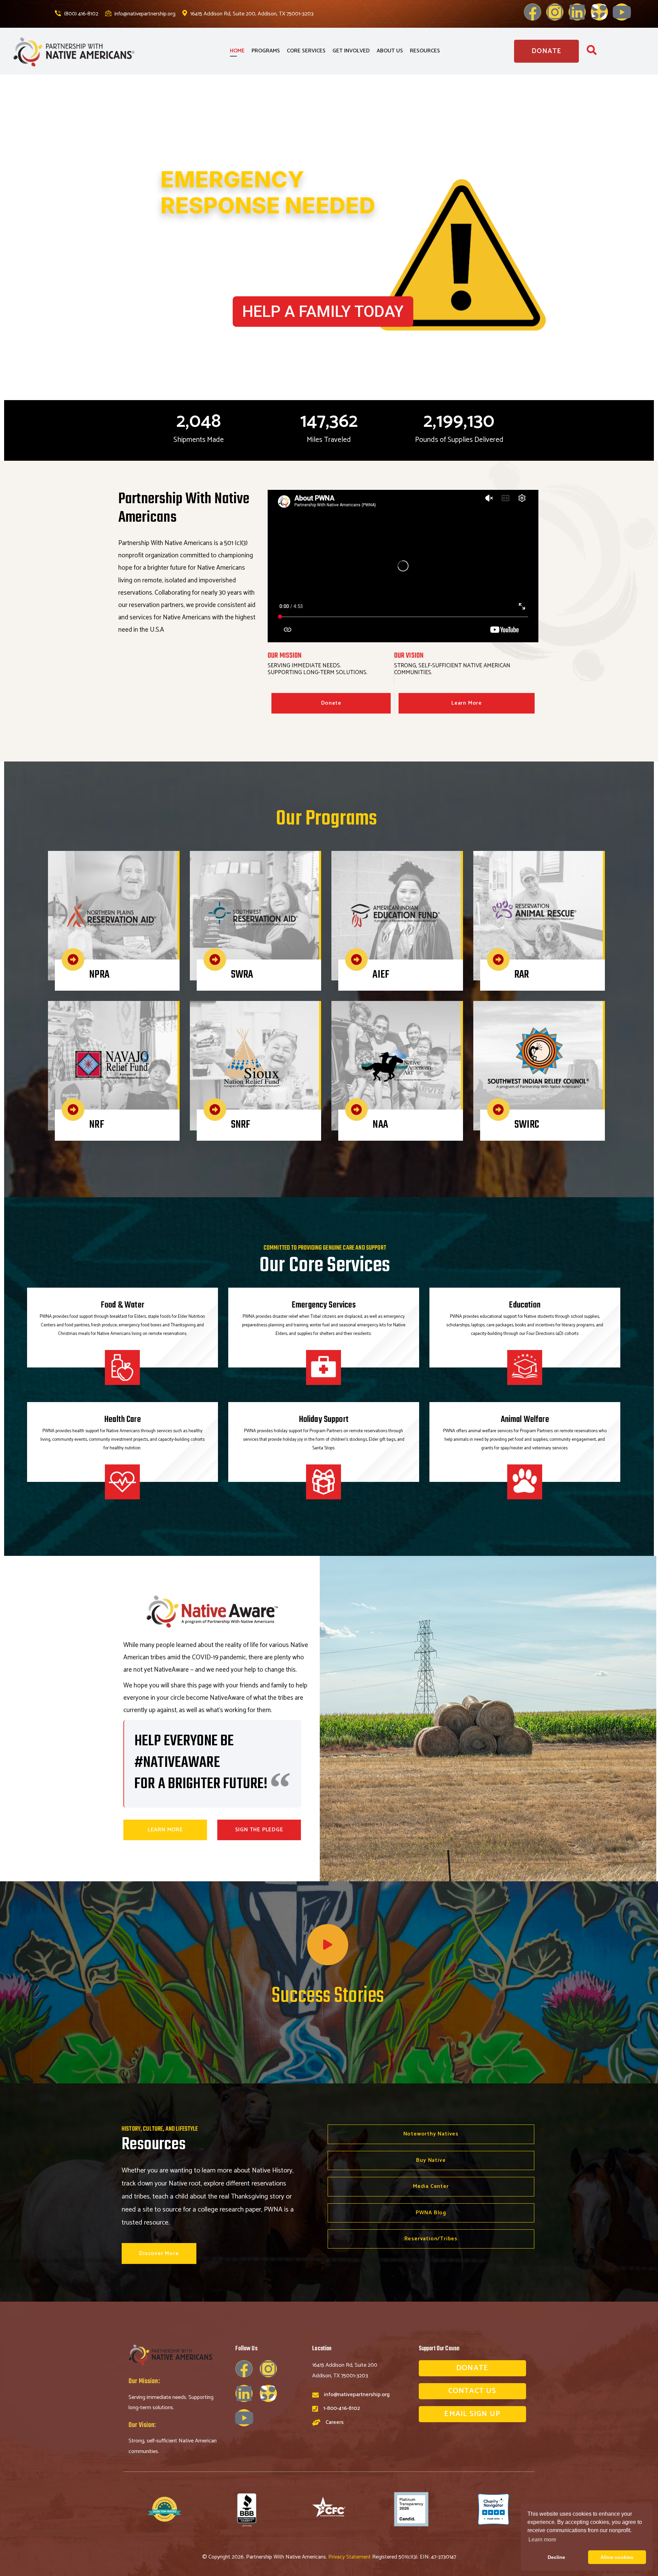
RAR (522, 975)
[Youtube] (622, 12)
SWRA (242, 975)
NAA (380, 1125)
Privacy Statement (350, 2557)
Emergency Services (324, 1305)
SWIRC (527, 1125)
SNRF (241, 1125)
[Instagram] (555, 12)
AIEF (381, 975)
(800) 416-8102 (81, 14)
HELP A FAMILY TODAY (323, 311)
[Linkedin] (577, 12)
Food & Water (123, 1305)
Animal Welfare (525, 1420)
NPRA (99, 975)
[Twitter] (599, 12)
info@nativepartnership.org (144, 14)
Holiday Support (324, 1420)
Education (525, 1305)
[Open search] (592, 52)
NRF (96, 1125)
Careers (335, 2422)
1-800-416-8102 (342, 2408)
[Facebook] (533, 12)
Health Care (123, 1420)
